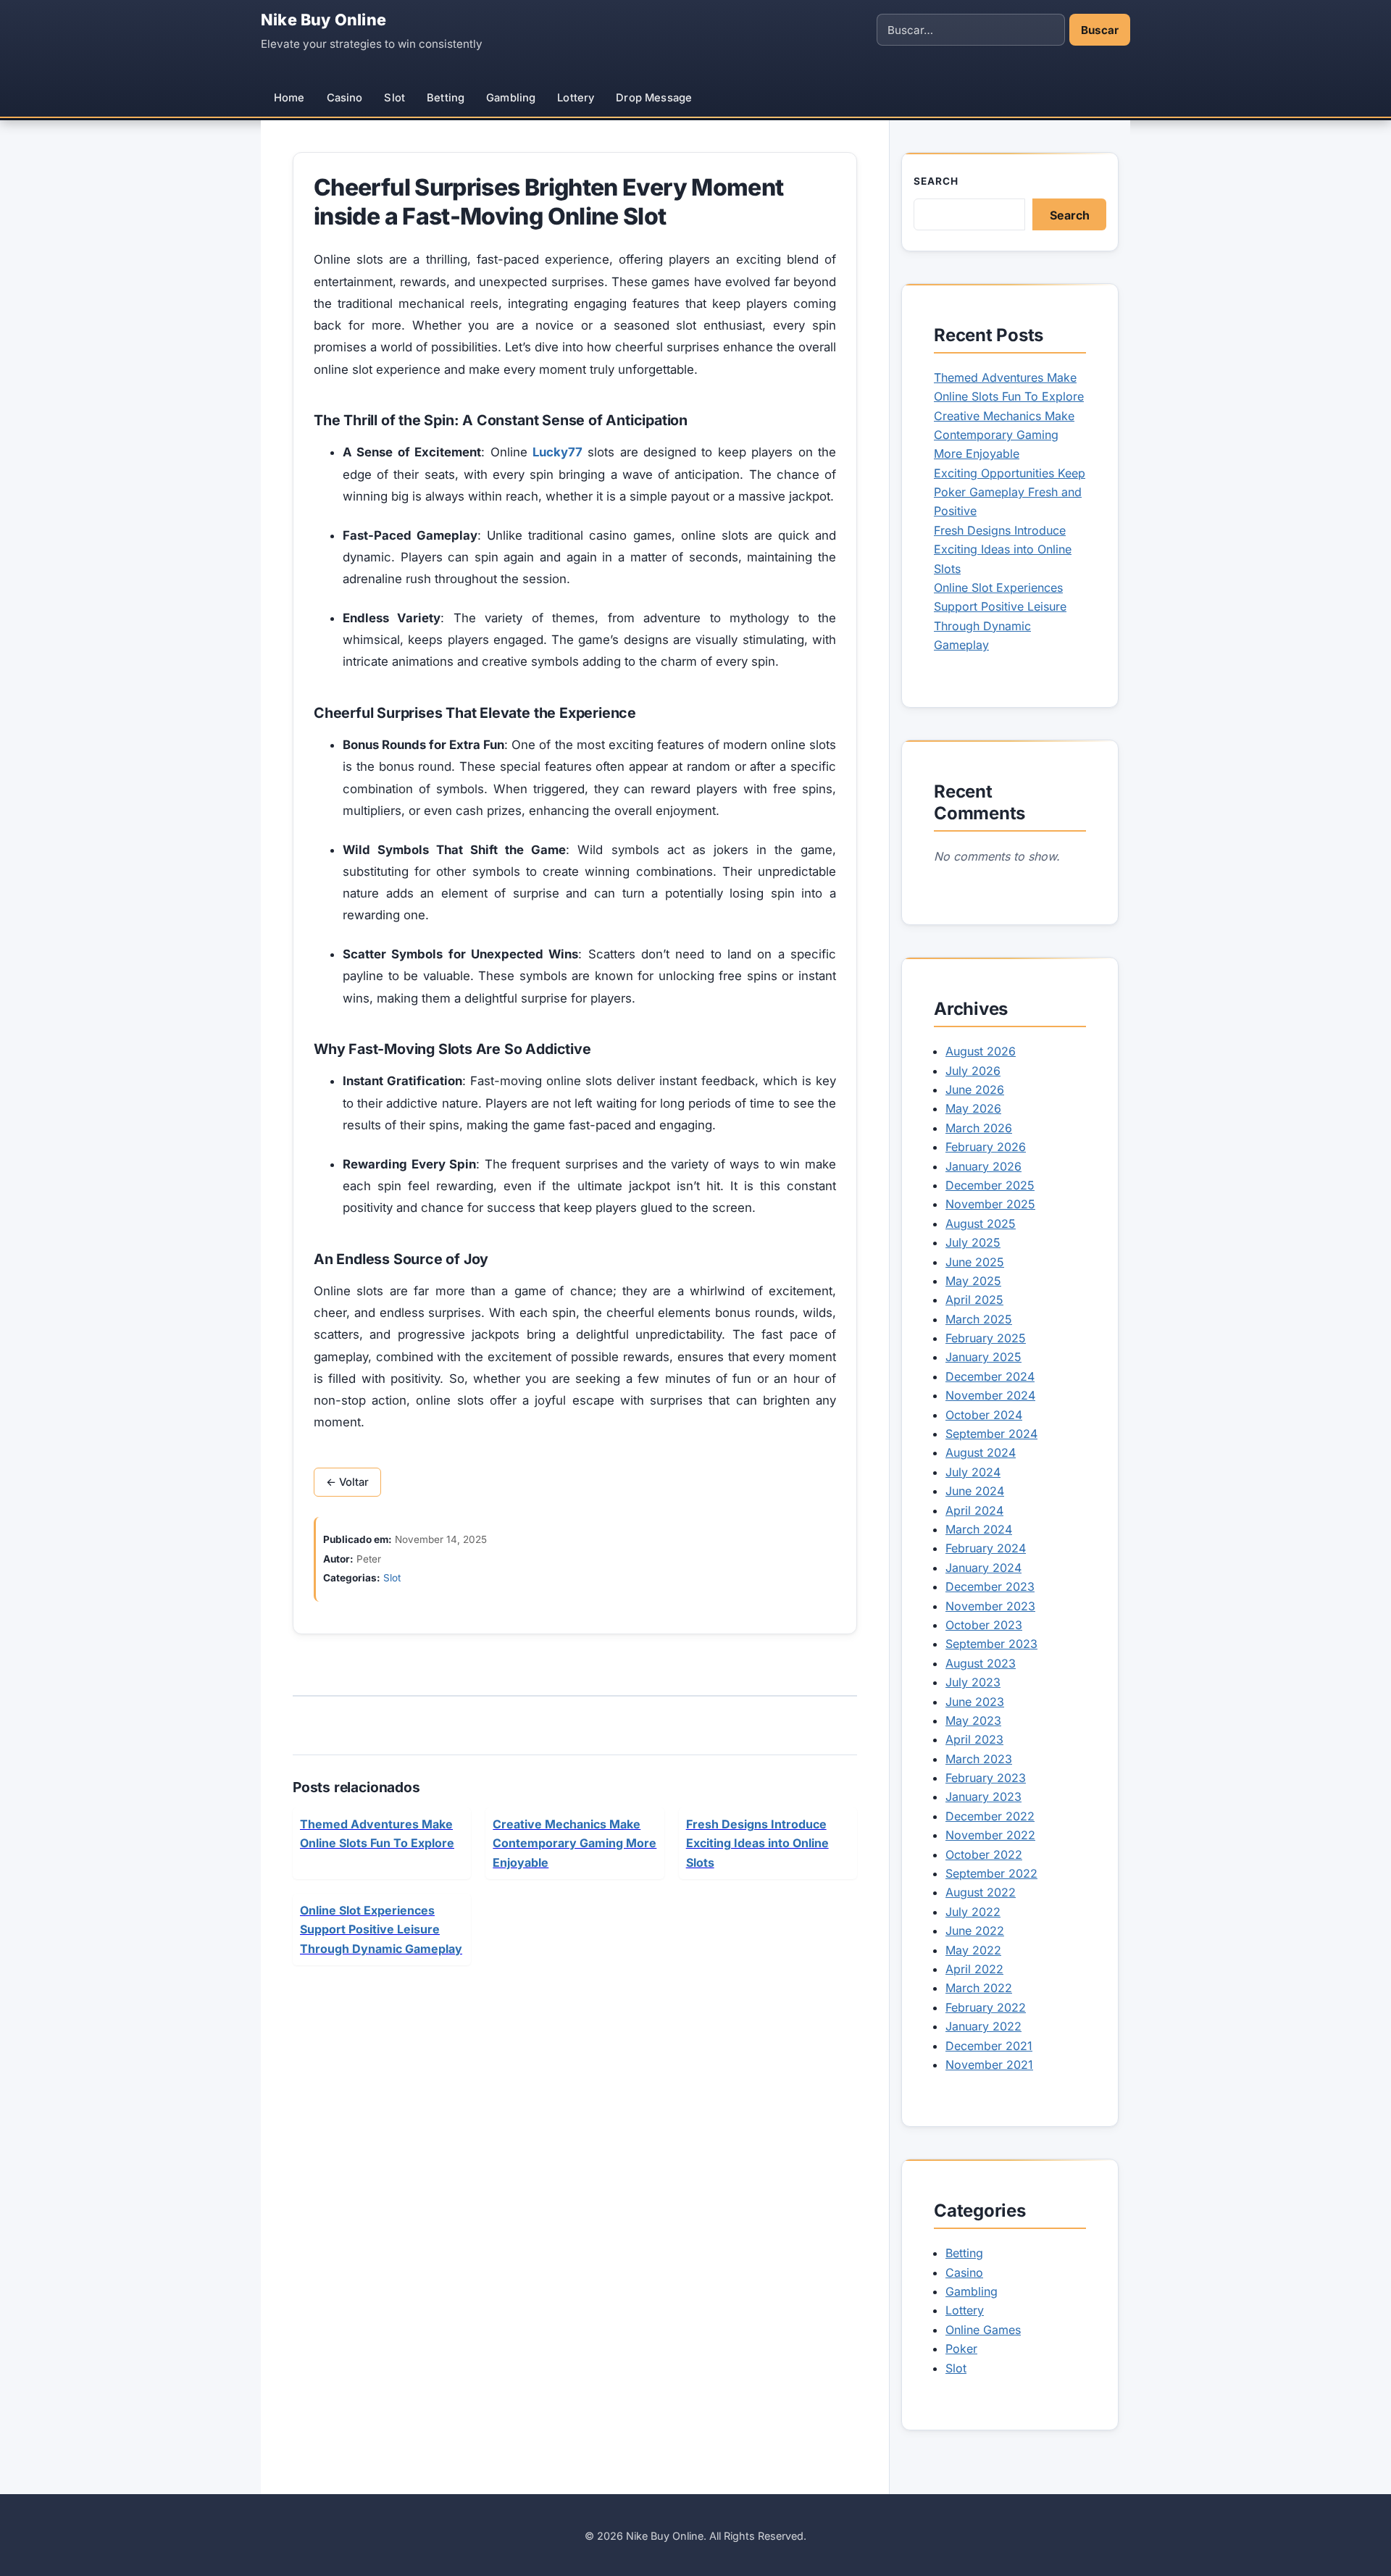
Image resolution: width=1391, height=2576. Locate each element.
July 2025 (973, 1242)
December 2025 (990, 1185)
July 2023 (973, 1682)
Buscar (1100, 30)
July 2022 (973, 1912)
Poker (961, 2349)
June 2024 (975, 1491)
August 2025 (981, 1224)
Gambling (511, 98)
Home (289, 98)
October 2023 (984, 1625)
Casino (345, 98)
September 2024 (991, 1434)
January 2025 (983, 1357)
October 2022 (984, 1854)
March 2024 (979, 1529)
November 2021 (989, 2065)
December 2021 (989, 2046)
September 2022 (991, 1873)
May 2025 (973, 1281)
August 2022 (981, 1892)
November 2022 (990, 1835)
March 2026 (979, 1128)
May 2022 (973, 1950)
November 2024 (990, 1395)
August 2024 (981, 1452)
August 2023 (981, 1663)
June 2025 (975, 1262)
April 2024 (974, 1510)
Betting (446, 98)
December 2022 (990, 1816)
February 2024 (986, 1548)
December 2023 (990, 1586)
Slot (394, 98)
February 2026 (986, 1147)
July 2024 (973, 1472)
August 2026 (981, 1051)
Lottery (576, 98)
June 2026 (975, 1090)
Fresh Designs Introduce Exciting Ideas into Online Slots (1003, 549)
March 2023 (979, 1759)
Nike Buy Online (323, 20)
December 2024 (990, 1376)
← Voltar (347, 1482)
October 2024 (984, 1415)
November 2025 (990, 1204)
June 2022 (975, 1931)
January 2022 (983, 2026)
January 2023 (983, 1797)
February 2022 (986, 2007)
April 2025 (974, 1300)
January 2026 (983, 1166)
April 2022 (974, 1969)
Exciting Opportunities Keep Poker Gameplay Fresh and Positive (1010, 492)
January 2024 (983, 1568)
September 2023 (991, 1644)
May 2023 (973, 1720)
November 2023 (990, 1606)
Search (936, 181)
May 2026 (973, 1108)
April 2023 (974, 1739)
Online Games (983, 2330)
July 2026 (973, 1071)
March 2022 (979, 1988)
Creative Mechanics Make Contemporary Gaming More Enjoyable (1004, 435)
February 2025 (986, 1338)
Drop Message (654, 98)
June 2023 (975, 1702)
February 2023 (986, 1778)
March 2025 (979, 1319)
